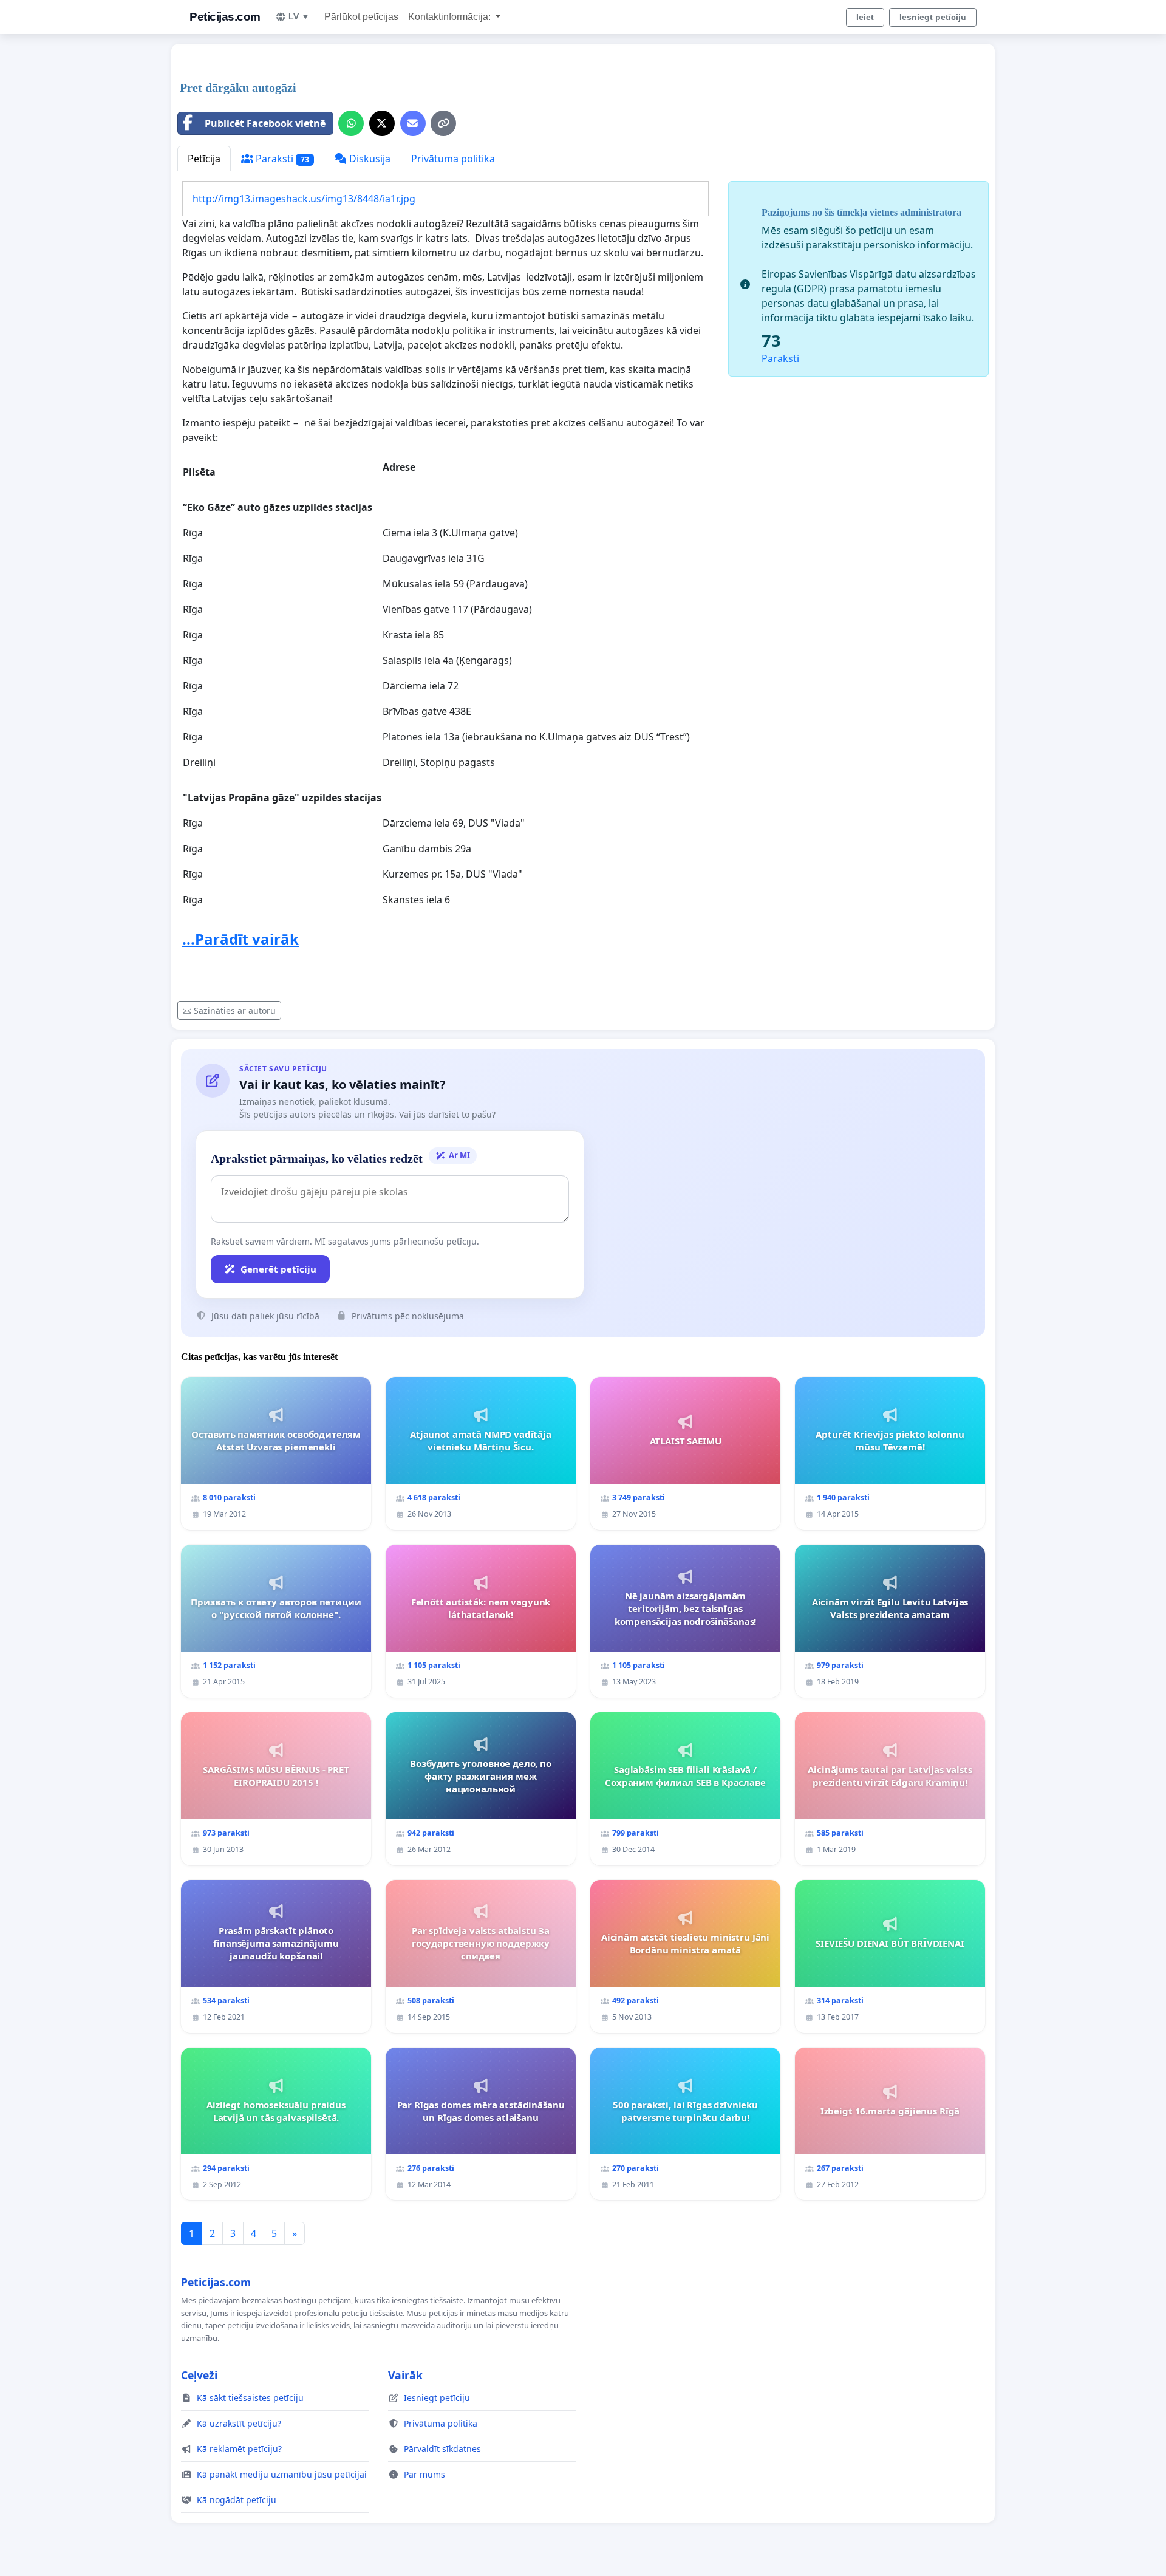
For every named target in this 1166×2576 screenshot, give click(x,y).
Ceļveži (199, 2375)
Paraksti (281, 159)
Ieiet (865, 17)
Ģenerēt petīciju (278, 1269)
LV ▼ (299, 16)
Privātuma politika (453, 159)
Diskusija (369, 159)
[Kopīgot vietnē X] (382, 123)
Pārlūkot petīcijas (361, 17)
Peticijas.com (225, 17)
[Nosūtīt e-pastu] (413, 123)
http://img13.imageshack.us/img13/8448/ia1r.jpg (304, 199)
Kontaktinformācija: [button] (451, 17)
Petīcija (204, 159)
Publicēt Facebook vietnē (265, 123)
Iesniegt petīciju (933, 17)
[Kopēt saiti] (443, 123)
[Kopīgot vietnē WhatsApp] (351, 123)
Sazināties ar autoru (235, 1010)
